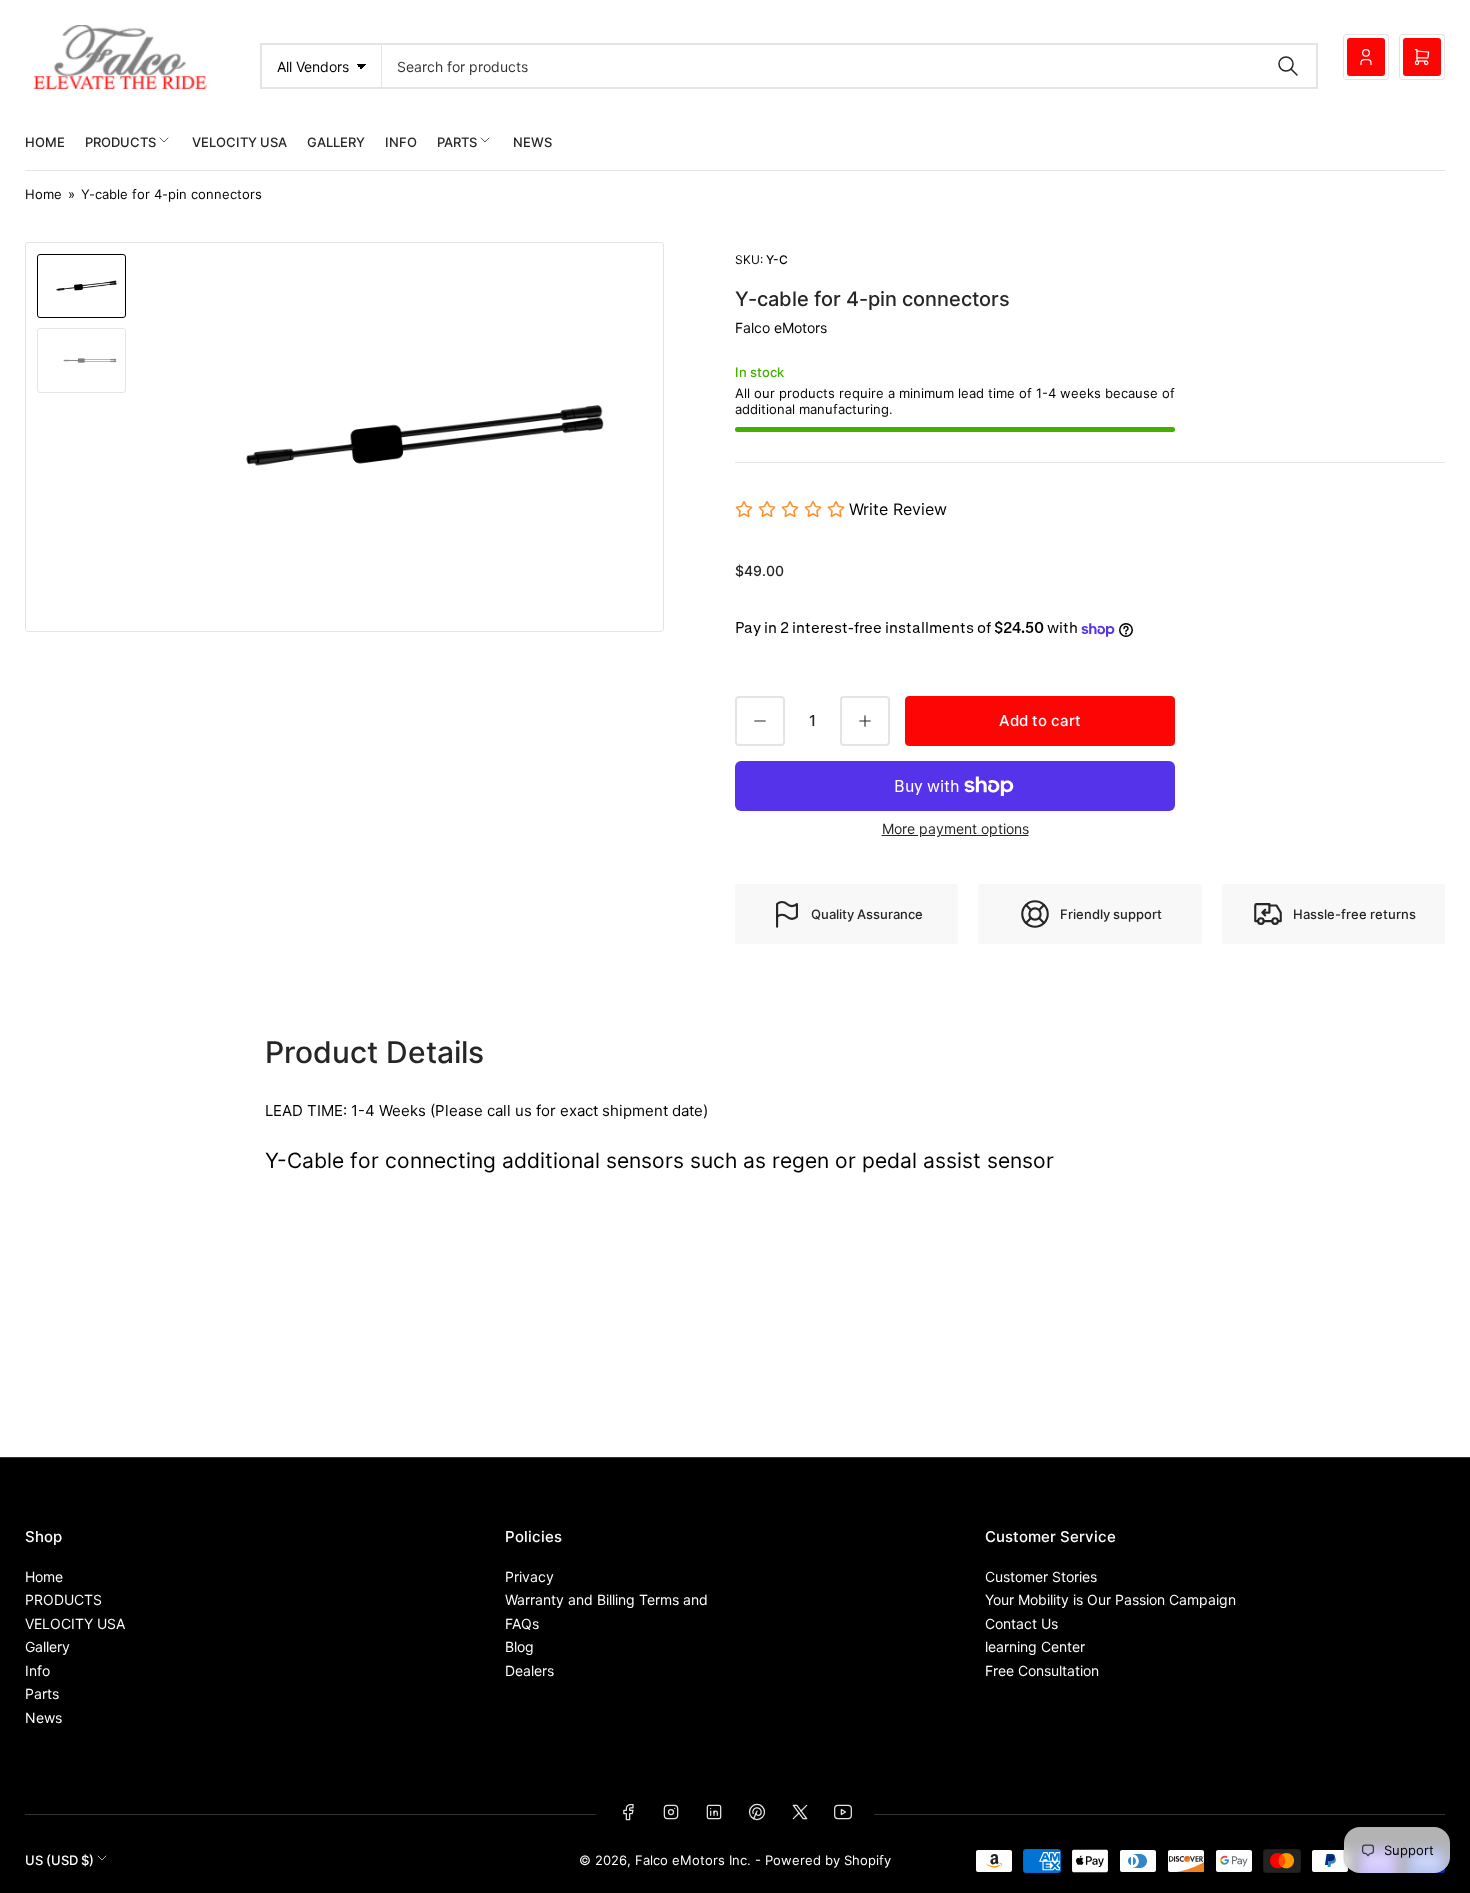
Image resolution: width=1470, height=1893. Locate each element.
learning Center (1035, 1646)
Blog (519, 1646)
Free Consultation (1042, 1670)
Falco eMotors (781, 327)
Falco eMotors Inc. (693, 1860)
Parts (457, 142)
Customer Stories (1041, 1576)
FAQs (522, 1623)
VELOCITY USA (239, 142)
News (532, 142)
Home (45, 142)
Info (401, 142)
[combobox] (850, 66)
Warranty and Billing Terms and (606, 1599)
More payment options (955, 828)
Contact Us (1021, 1623)
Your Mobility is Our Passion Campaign (1110, 1599)
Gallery (336, 142)
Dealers (529, 1670)
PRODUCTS (120, 142)
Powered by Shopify (828, 1860)
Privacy (529, 1576)
